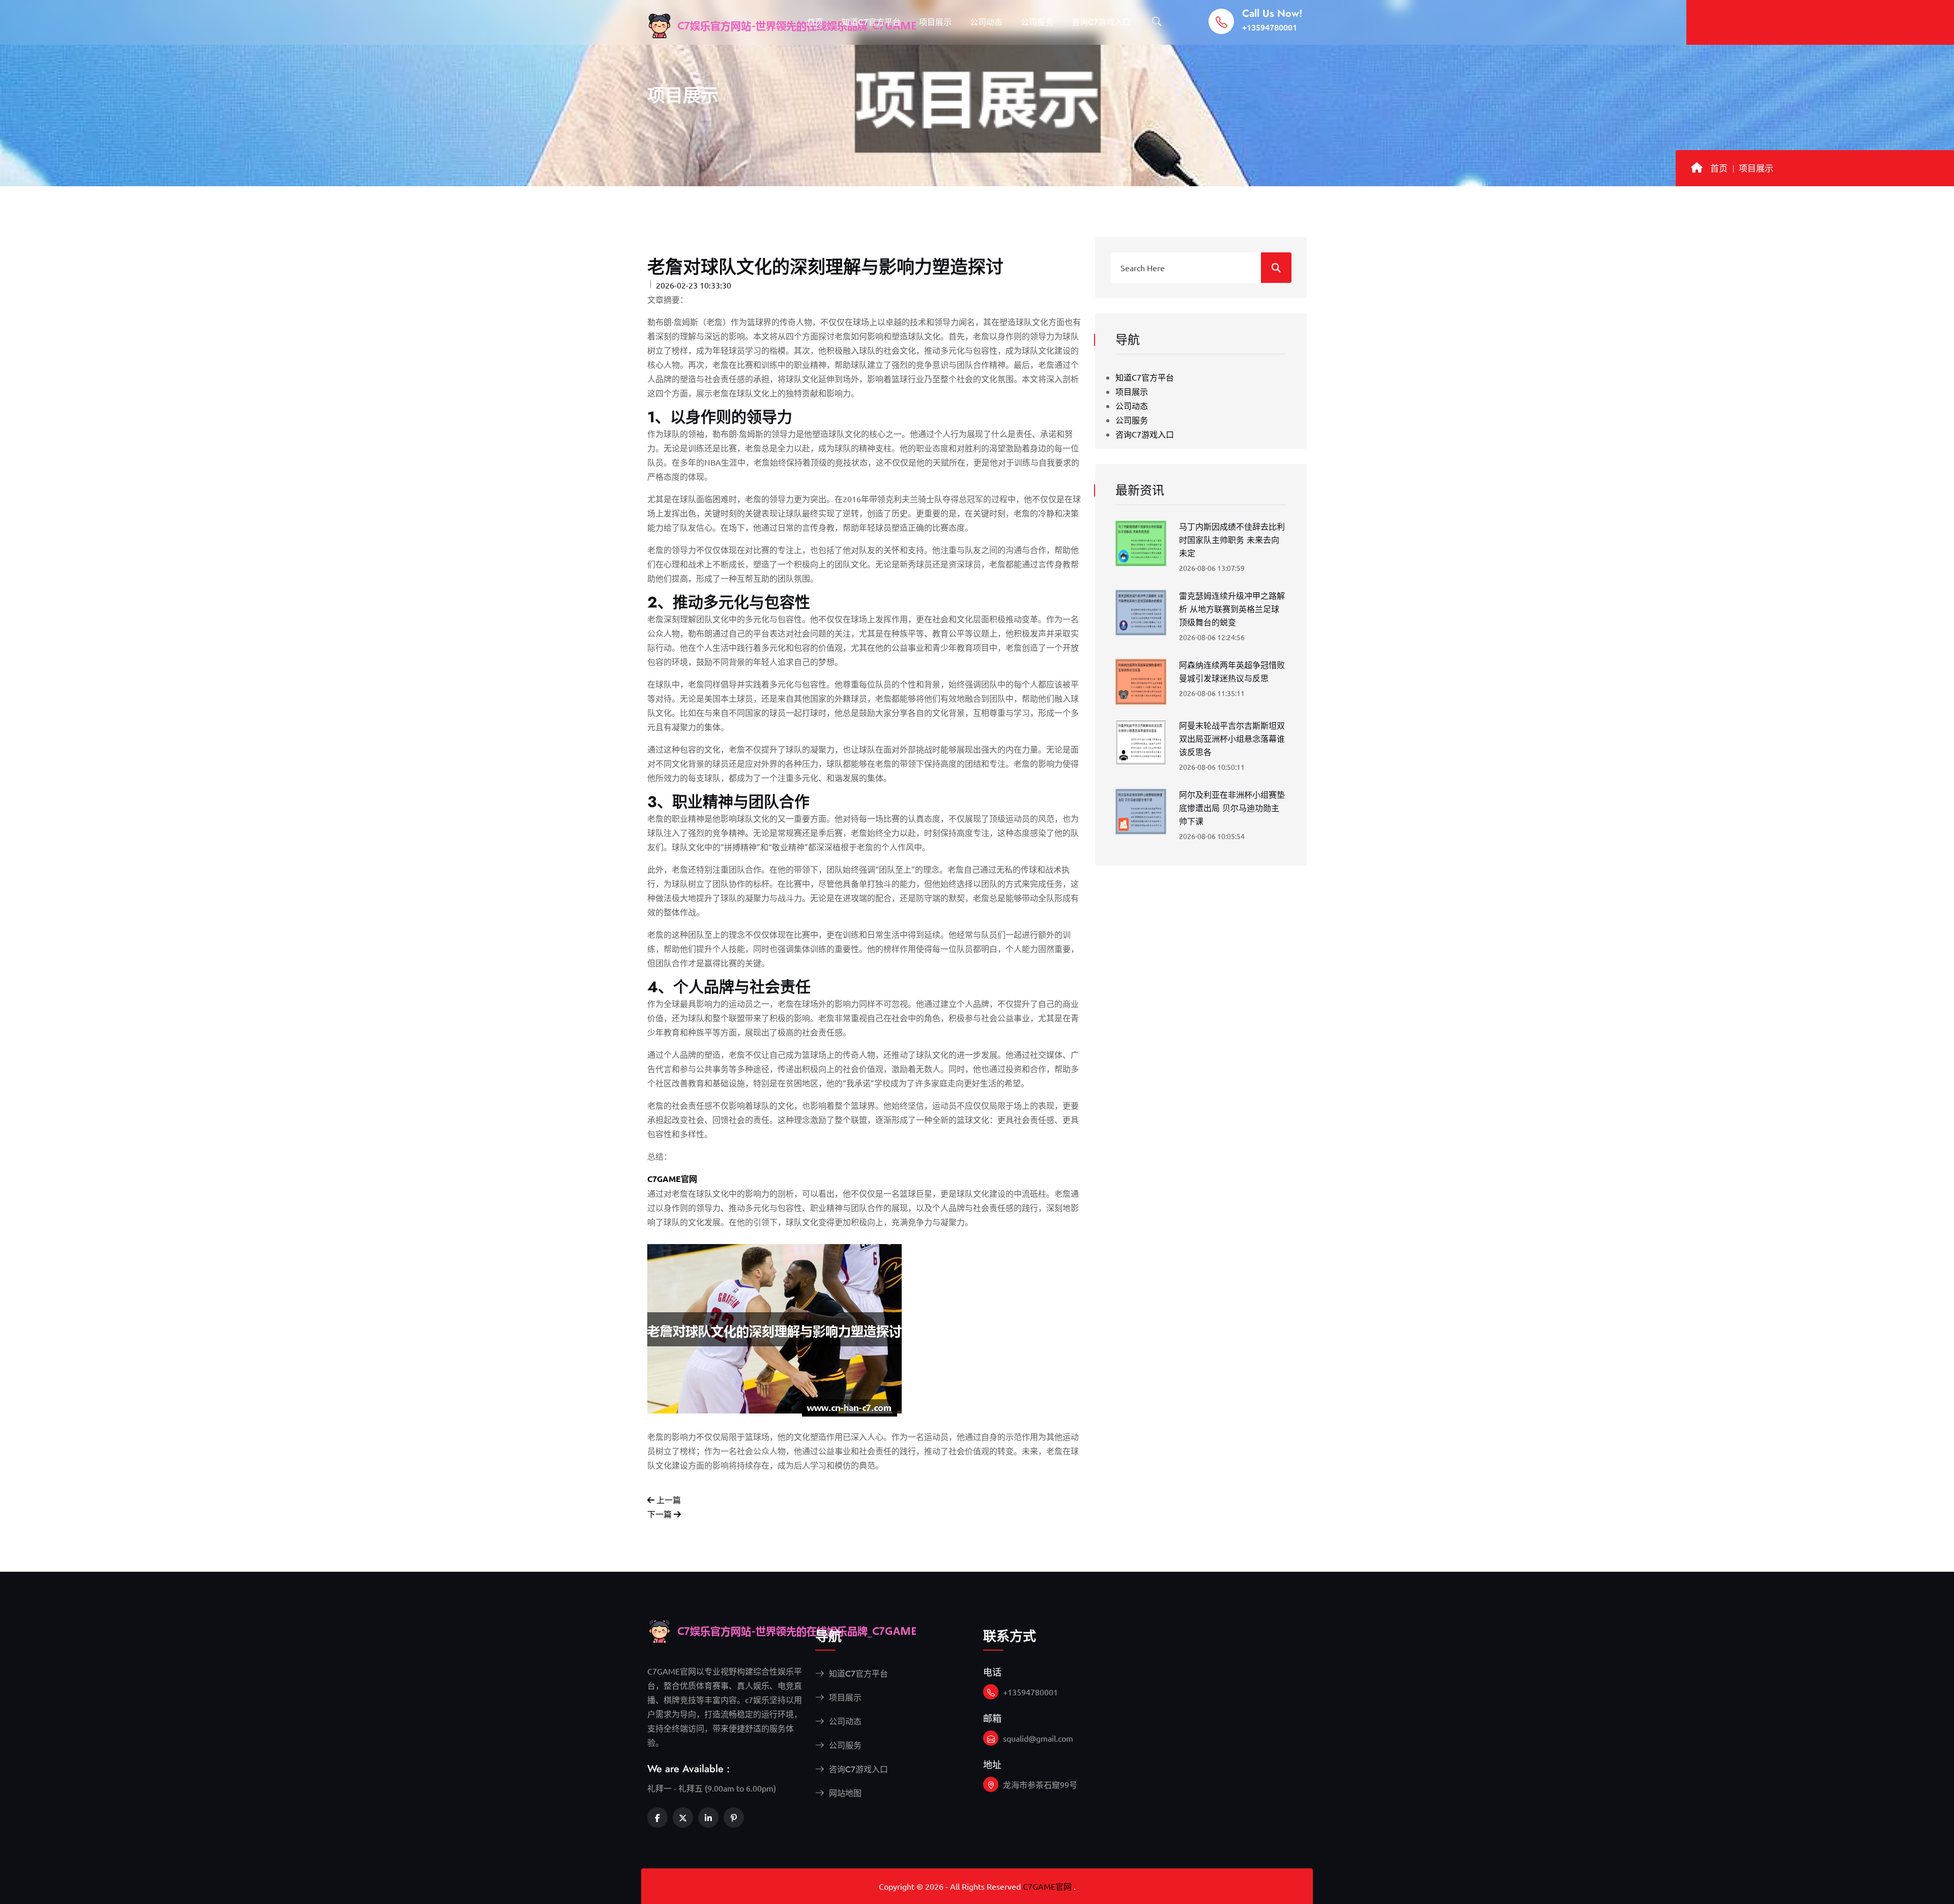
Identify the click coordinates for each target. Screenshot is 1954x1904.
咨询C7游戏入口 (1101, 22)
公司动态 (986, 22)
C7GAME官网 (1047, 1886)
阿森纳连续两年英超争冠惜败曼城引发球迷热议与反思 (1232, 672)
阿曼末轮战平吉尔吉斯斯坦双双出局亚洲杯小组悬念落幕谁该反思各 (1232, 739)
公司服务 (1037, 22)
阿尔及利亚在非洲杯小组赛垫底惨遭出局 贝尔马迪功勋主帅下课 (1232, 808)
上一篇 (668, 1499)
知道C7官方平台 (871, 22)
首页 (815, 22)
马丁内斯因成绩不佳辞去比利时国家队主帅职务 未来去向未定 (1232, 540)
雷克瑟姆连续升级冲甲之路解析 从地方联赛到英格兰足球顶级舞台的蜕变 (1232, 609)
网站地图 (844, 1793)
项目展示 (935, 22)
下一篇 (660, 1514)
